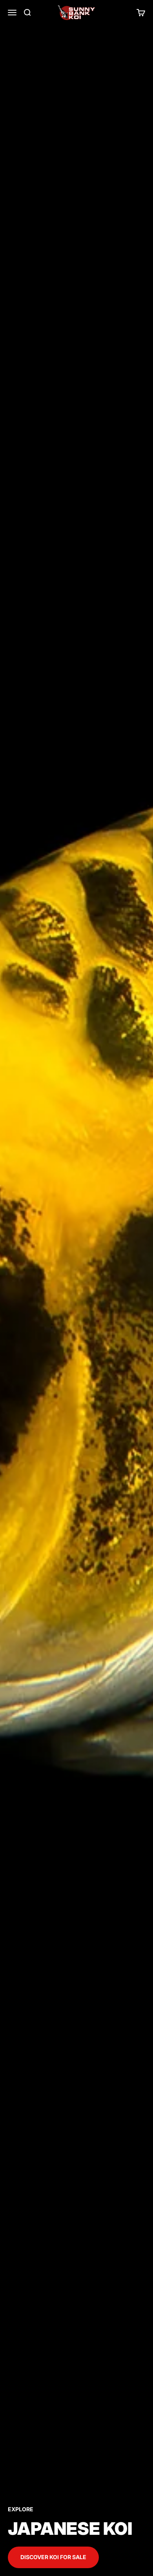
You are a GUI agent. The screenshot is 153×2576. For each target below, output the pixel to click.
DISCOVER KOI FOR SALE (53, 2557)
